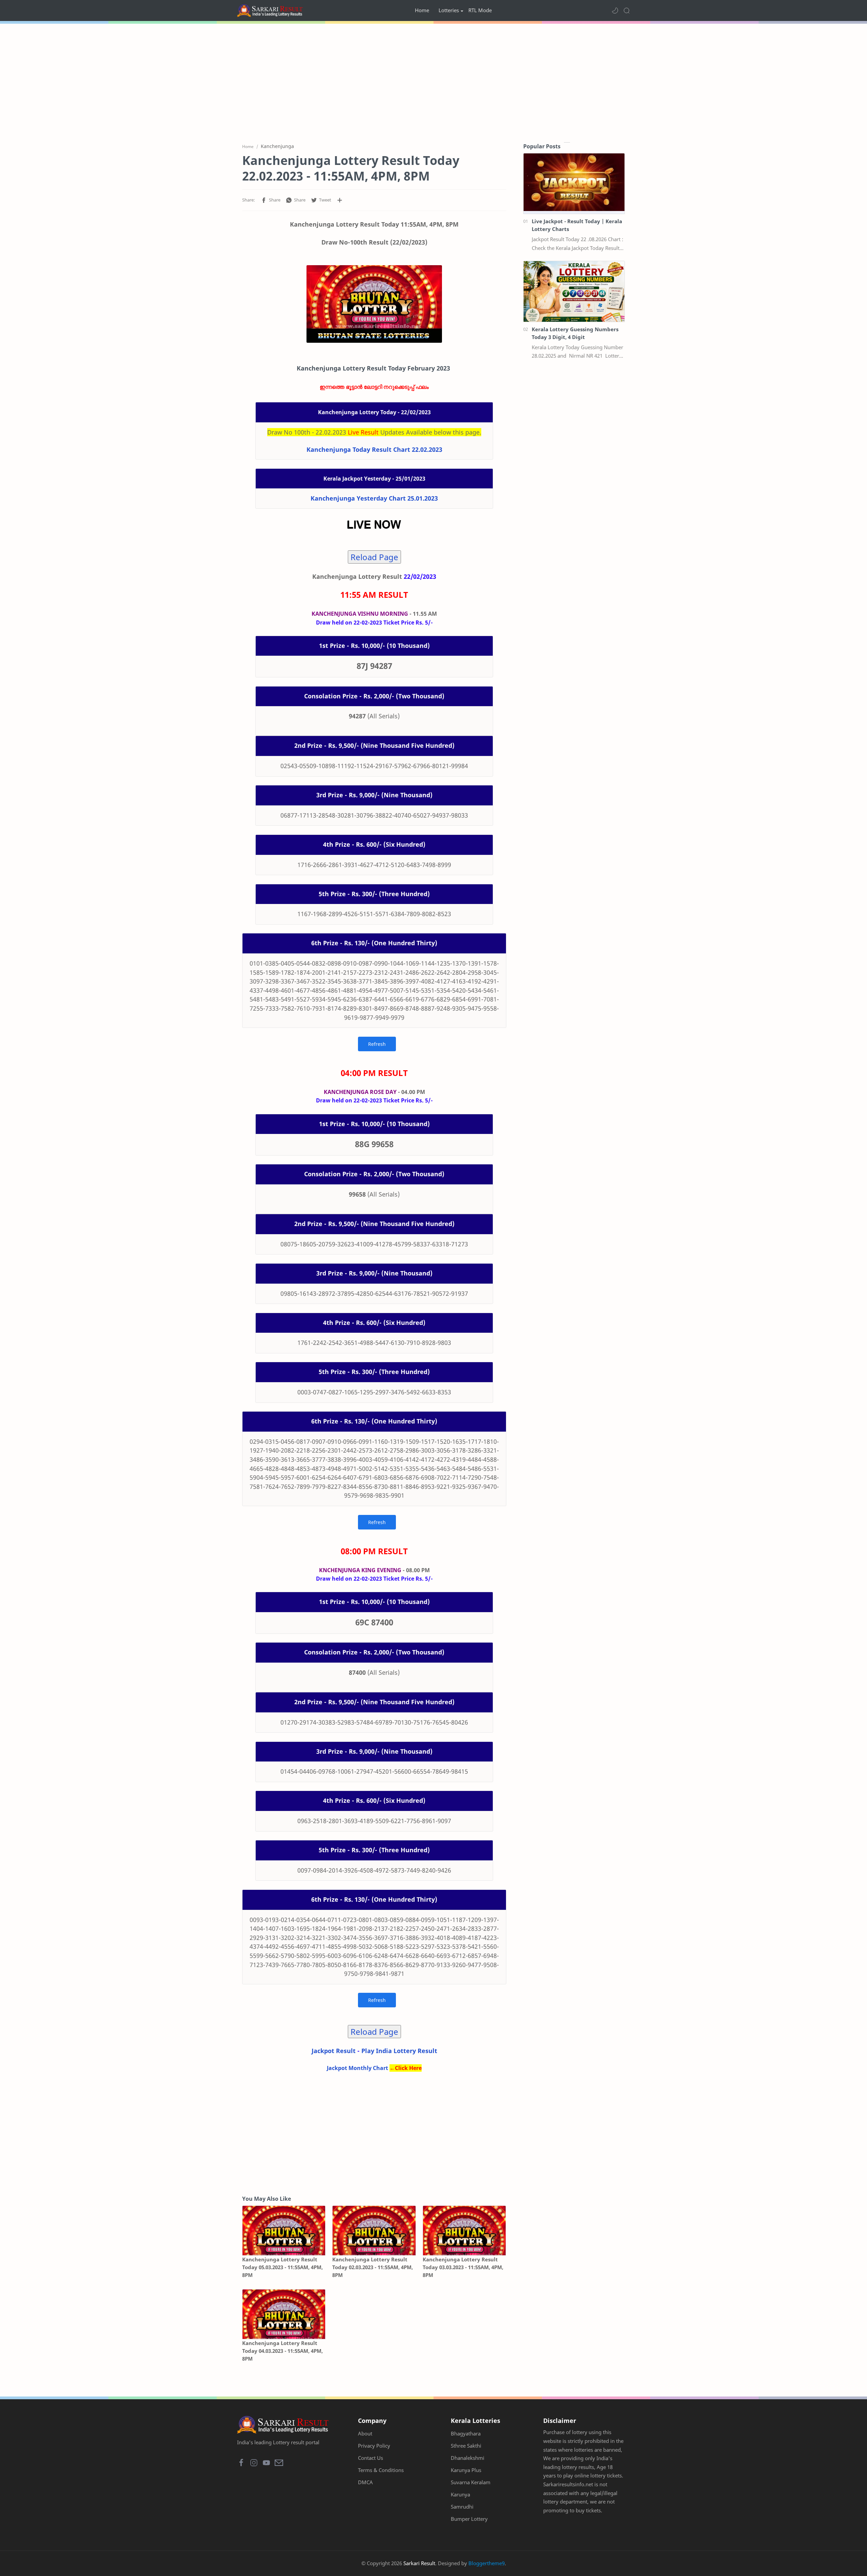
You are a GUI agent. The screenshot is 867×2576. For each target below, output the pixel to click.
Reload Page (374, 557)
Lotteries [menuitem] (449, 10)
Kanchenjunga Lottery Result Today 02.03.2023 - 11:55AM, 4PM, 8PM (373, 2267)
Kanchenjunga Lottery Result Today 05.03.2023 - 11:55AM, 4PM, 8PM (282, 2267)
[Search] (627, 10)
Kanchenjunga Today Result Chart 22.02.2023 (374, 449)
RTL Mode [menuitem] (480, 10)
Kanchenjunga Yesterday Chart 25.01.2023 (374, 498)
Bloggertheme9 (487, 2563)
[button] (615, 10)
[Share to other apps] (340, 200)
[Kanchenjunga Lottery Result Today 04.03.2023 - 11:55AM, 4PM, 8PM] (284, 2314)
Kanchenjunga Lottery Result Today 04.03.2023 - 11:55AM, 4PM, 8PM (282, 2351)
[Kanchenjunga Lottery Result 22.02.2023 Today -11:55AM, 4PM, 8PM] (374, 304)
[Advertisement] (433, 81)
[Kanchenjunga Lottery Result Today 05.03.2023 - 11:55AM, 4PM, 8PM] (284, 2231)
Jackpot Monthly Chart (357, 2068)
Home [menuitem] (422, 10)
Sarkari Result (419, 2563)
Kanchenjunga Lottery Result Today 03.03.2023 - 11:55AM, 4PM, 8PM (463, 2267)
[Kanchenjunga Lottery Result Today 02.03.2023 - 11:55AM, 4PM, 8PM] (374, 2231)
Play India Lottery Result (399, 2051)
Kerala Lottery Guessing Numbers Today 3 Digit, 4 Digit (575, 333)
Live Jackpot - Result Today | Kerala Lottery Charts (577, 225)
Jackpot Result (334, 2051)
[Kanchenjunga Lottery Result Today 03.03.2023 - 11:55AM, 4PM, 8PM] (464, 2231)
